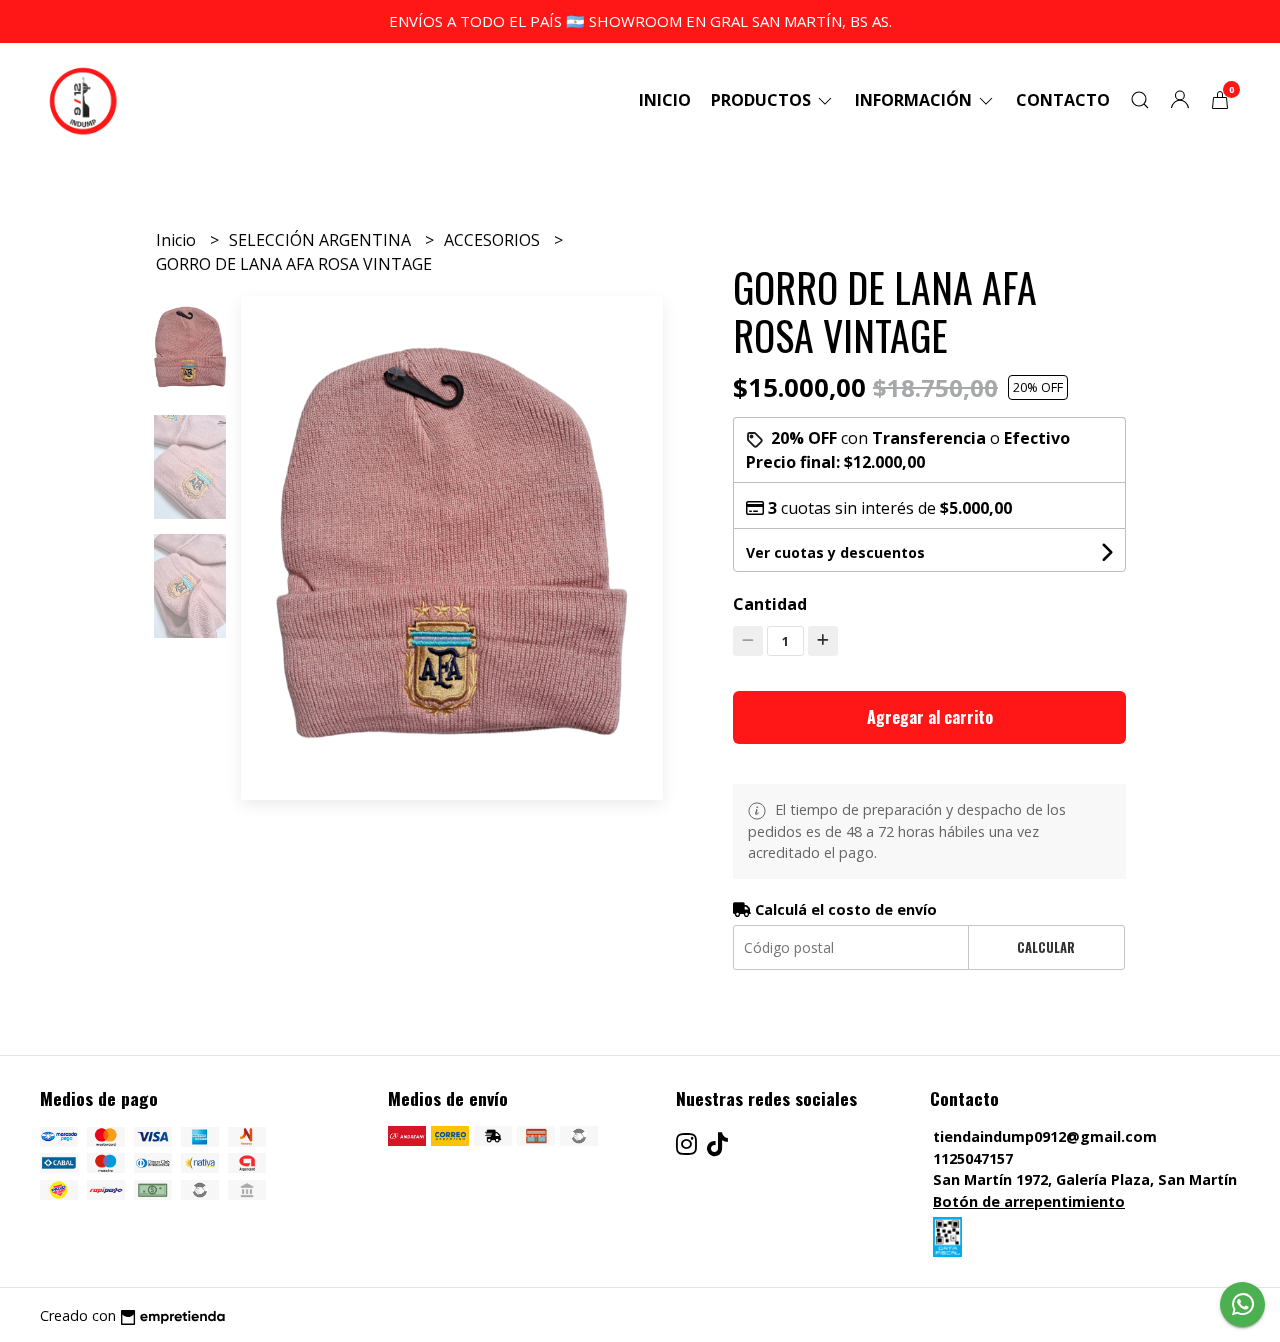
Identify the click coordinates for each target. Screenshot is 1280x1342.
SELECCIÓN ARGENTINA (322, 240)
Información (915, 100)
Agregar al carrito (930, 717)
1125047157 (973, 1158)
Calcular (1046, 947)
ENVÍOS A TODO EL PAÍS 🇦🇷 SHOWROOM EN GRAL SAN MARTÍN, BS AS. (640, 21)
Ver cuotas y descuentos (835, 552)
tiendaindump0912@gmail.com (1045, 1136)
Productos (763, 100)
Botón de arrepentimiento (1029, 1201)
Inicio (665, 100)
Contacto (1063, 100)
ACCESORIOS (494, 240)
